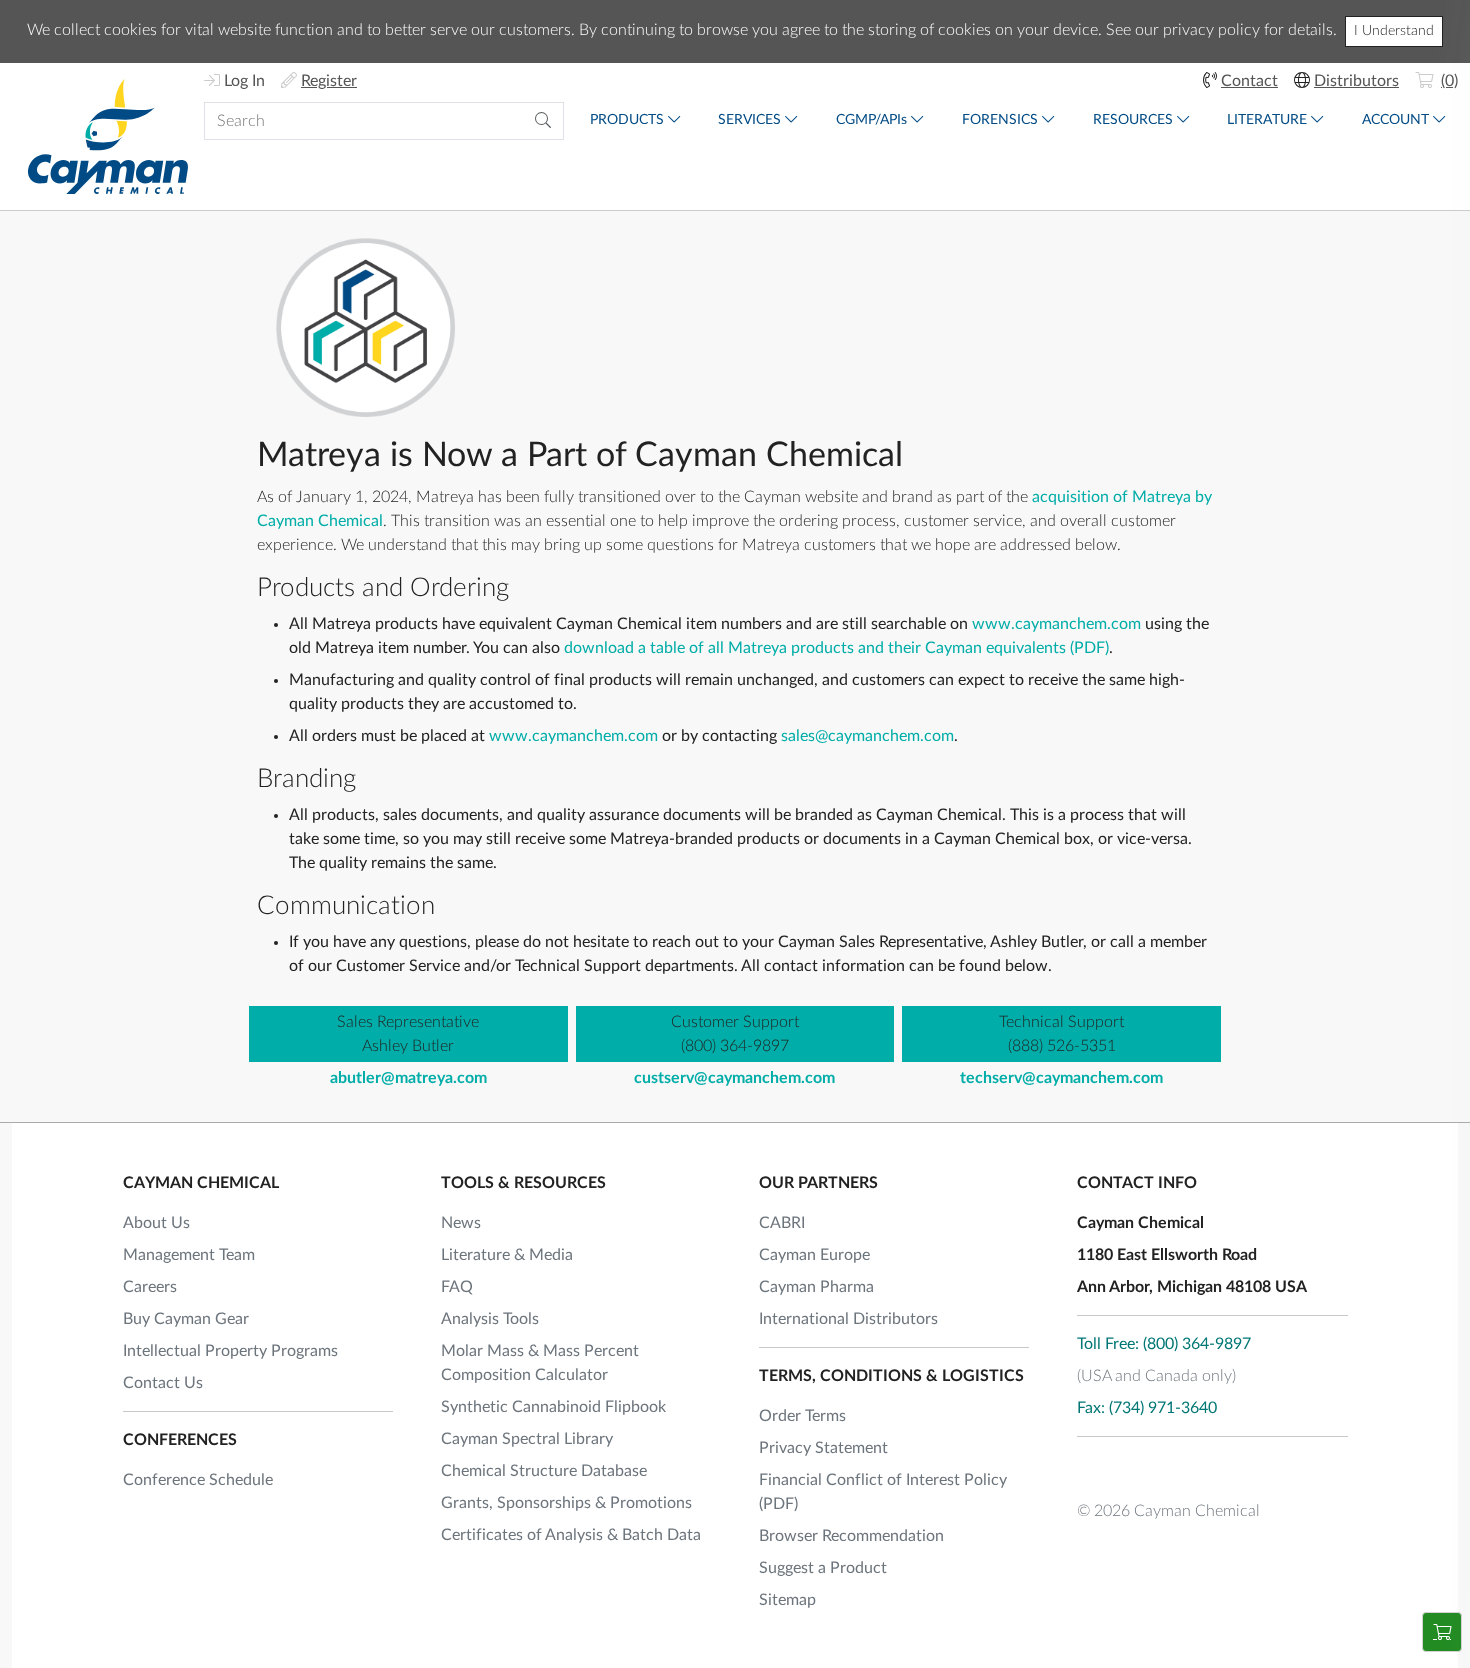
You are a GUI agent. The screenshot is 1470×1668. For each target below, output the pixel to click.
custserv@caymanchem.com (734, 1078)
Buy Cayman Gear (186, 1319)
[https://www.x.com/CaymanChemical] (1146, 1468)
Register (329, 81)
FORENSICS (1000, 120)
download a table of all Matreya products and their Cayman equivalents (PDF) (836, 648)
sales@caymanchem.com (867, 736)
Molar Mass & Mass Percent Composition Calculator (540, 1363)
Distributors (1356, 81)
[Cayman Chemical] (108, 136)
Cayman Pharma (816, 1287)
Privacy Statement (823, 1448)
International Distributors (848, 1319)
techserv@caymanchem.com (1061, 1078)
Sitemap (787, 1600)
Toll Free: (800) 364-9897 (1164, 1344)
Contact (1249, 81)
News (461, 1223)
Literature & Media (507, 1255)
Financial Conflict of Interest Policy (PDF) (883, 1492)
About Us (156, 1223)
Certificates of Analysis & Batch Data (571, 1535)
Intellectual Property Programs (230, 1351)
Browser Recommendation (851, 1536)
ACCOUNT (1395, 120)
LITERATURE (1267, 120)
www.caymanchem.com (1056, 624)
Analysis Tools (490, 1319)
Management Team (189, 1255)
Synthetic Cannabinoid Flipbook (553, 1407)
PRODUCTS (627, 120)
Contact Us (163, 1383)
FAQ (457, 1287)
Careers (150, 1287)
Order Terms (802, 1416)
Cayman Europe (814, 1255)
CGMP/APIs (871, 120)
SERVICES (749, 120)
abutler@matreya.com (408, 1078)
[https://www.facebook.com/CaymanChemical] (1092, 1468)
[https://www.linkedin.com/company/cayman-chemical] (1200, 1468)
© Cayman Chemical (1168, 1511)
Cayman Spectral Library (527, 1439)
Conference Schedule (198, 1480)
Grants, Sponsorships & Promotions (566, 1503)
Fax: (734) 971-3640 (1147, 1408)
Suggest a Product (823, 1568)
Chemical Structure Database (544, 1471)
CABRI (782, 1223)
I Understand (1394, 31)
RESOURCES (1133, 120)
